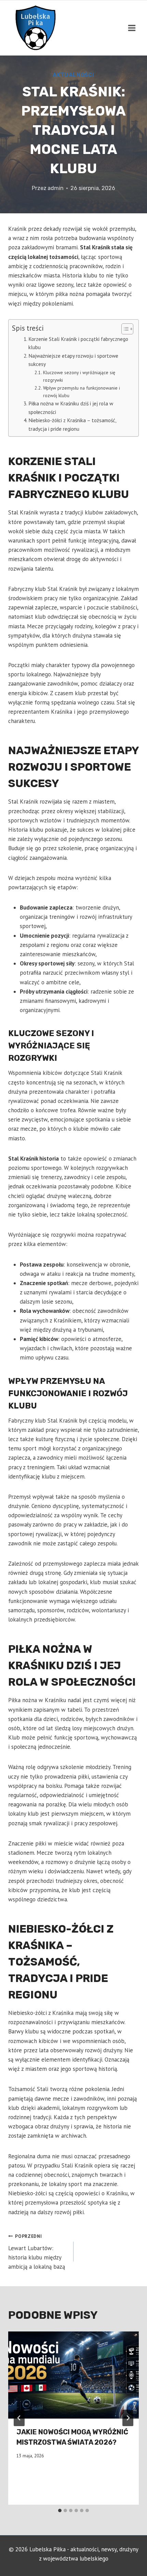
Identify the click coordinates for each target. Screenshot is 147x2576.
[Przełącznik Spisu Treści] (124, 329)
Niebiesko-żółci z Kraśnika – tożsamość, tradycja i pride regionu (72, 424)
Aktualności (73, 75)
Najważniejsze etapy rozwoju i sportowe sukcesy (73, 360)
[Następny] (128, 2418)
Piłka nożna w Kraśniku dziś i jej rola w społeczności (71, 408)
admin (56, 188)
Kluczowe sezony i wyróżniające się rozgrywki (79, 376)
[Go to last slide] (19, 2418)
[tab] (60, 2510)
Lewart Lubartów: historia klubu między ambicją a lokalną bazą (37, 2252)
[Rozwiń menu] (132, 28)
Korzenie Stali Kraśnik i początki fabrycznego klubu (78, 343)
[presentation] (73, 2375)
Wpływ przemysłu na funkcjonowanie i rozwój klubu (82, 392)
